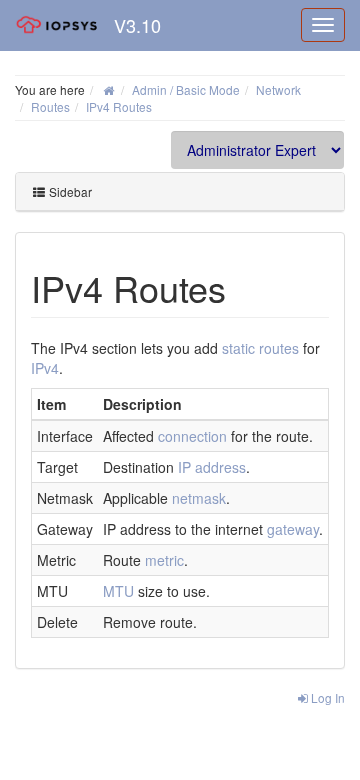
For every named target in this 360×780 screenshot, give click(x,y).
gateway (293, 529)
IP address (212, 467)
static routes (260, 348)
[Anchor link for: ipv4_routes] (244, 287)
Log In (326, 697)
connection (192, 436)
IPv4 (45, 368)
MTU (118, 591)
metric (164, 560)
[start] (108, 89)
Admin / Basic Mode (186, 89)
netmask (199, 498)
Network (278, 89)
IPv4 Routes (119, 106)
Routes (50, 106)
